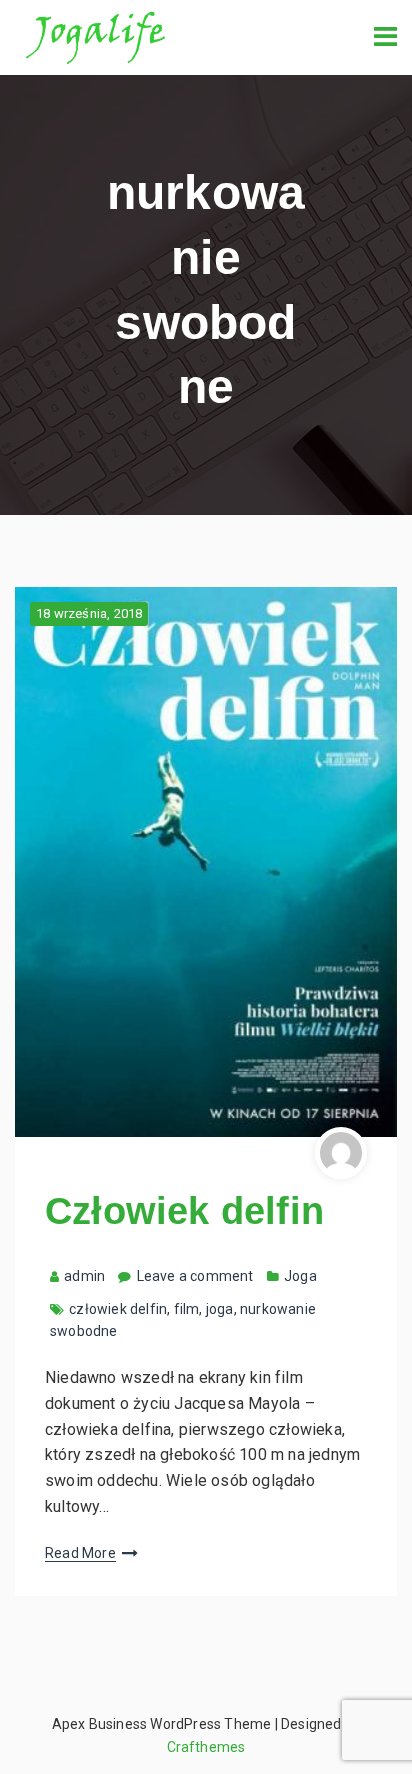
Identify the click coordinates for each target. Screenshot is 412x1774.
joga (220, 1309)
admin (84, 1276)
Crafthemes (206, 1747)
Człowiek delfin (184, 1211)
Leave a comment (195, 1276)
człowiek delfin (118, 1309)
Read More (80, 1553)
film (187, 1309)
